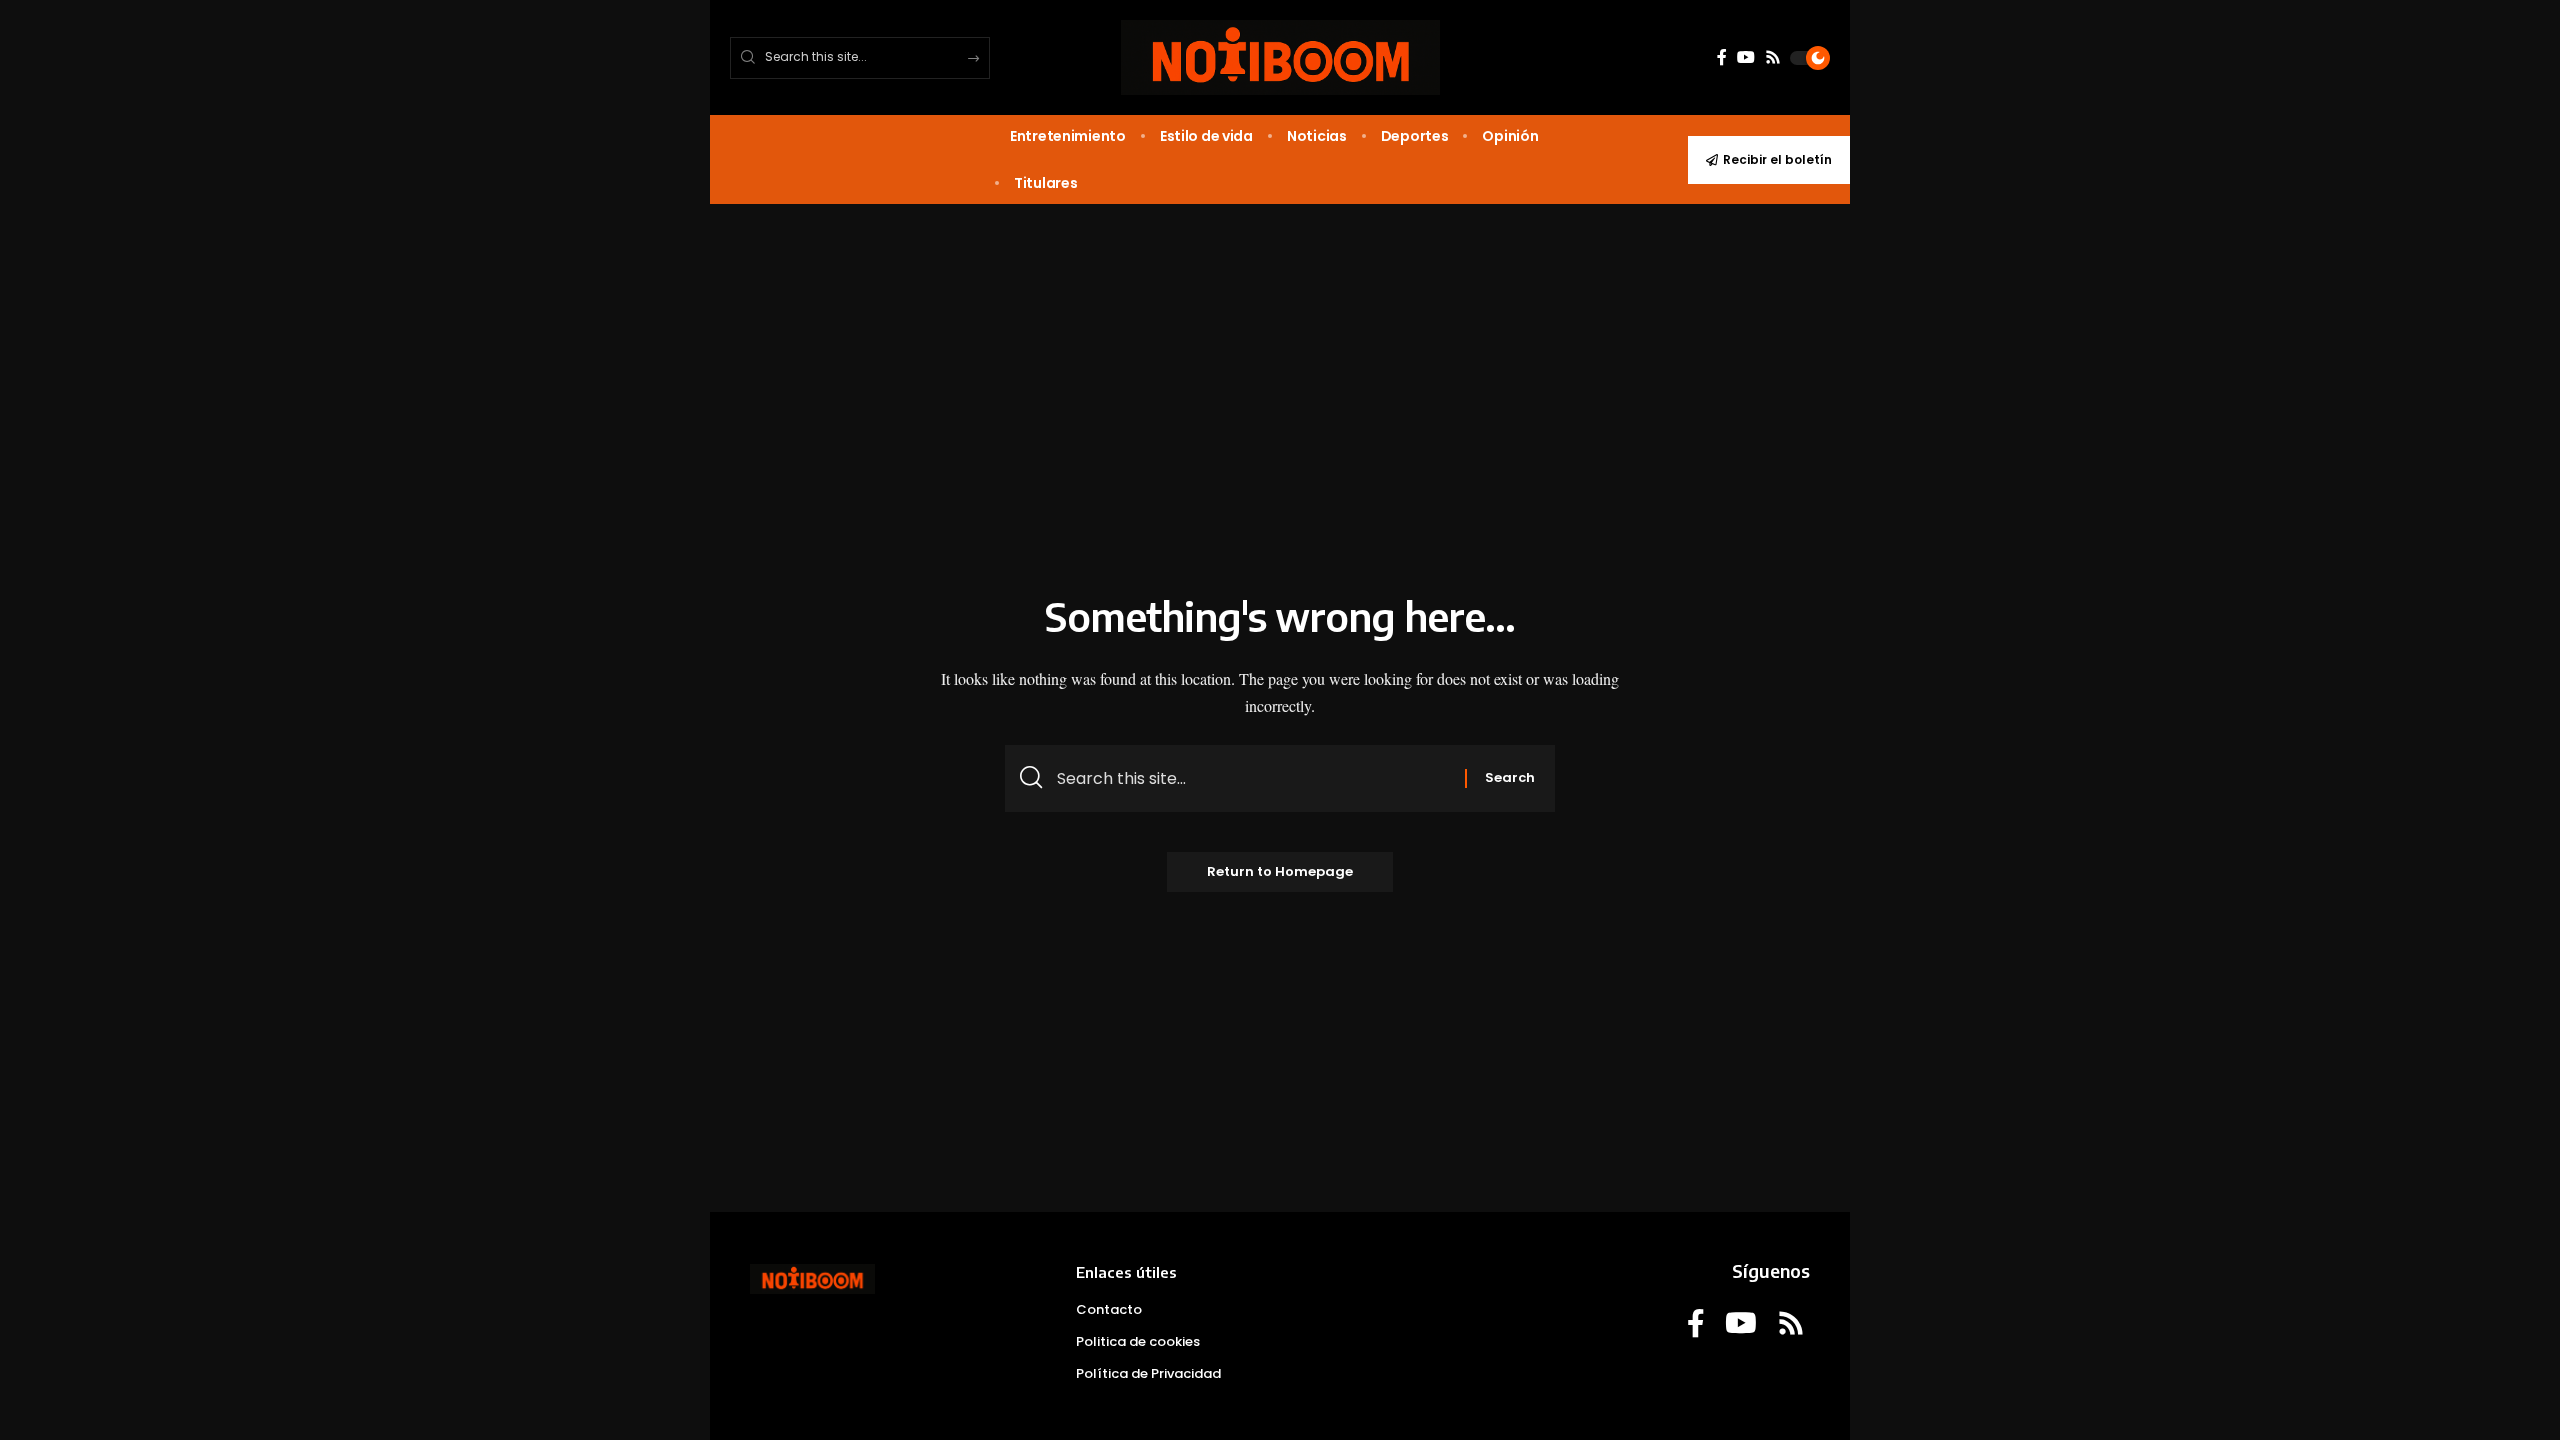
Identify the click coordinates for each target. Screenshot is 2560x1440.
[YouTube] (1746, 57)
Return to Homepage (1280, 871)
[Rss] (1773, 57)
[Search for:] (1253, 778)
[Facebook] (1722, 57)
